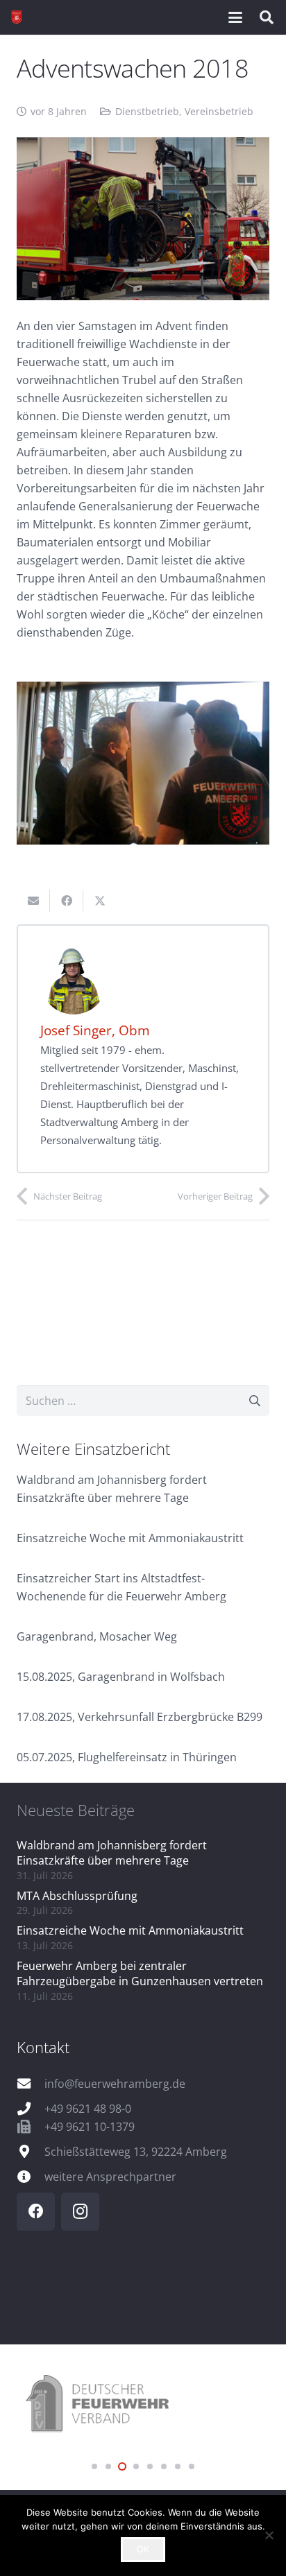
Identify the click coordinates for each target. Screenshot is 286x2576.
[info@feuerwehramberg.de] (31, 2083)
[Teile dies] (67, 901)
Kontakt (43, 2047)
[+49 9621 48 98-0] (31, 2108)
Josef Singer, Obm (95, 1030)
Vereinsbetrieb (219, 111)
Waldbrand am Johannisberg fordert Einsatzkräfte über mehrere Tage (112, 1853)
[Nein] (269, 2535)
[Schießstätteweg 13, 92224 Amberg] (31, 2151)
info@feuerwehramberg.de (115, 2084)
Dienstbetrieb (147, 111)
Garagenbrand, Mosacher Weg (97, 1636)
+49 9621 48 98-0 (88, 2109)
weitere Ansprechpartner (110, 2177)
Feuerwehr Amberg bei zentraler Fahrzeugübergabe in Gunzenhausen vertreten (140, 1973)
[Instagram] (80, 2212)
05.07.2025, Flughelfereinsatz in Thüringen (127, 1757)
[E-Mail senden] (33, 901)
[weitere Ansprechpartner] (31, 2176)
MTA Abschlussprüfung (77, 1896)
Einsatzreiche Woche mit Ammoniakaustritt (130, 1538)
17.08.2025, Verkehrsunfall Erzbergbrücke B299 (140, 1717)
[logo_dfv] (143, 2405)
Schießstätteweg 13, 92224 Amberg (136, 2152)
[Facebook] (36, 2212)
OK (143, 2549)
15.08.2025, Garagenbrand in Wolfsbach (121, 1677)
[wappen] (17, 17)
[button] (235, 17)
